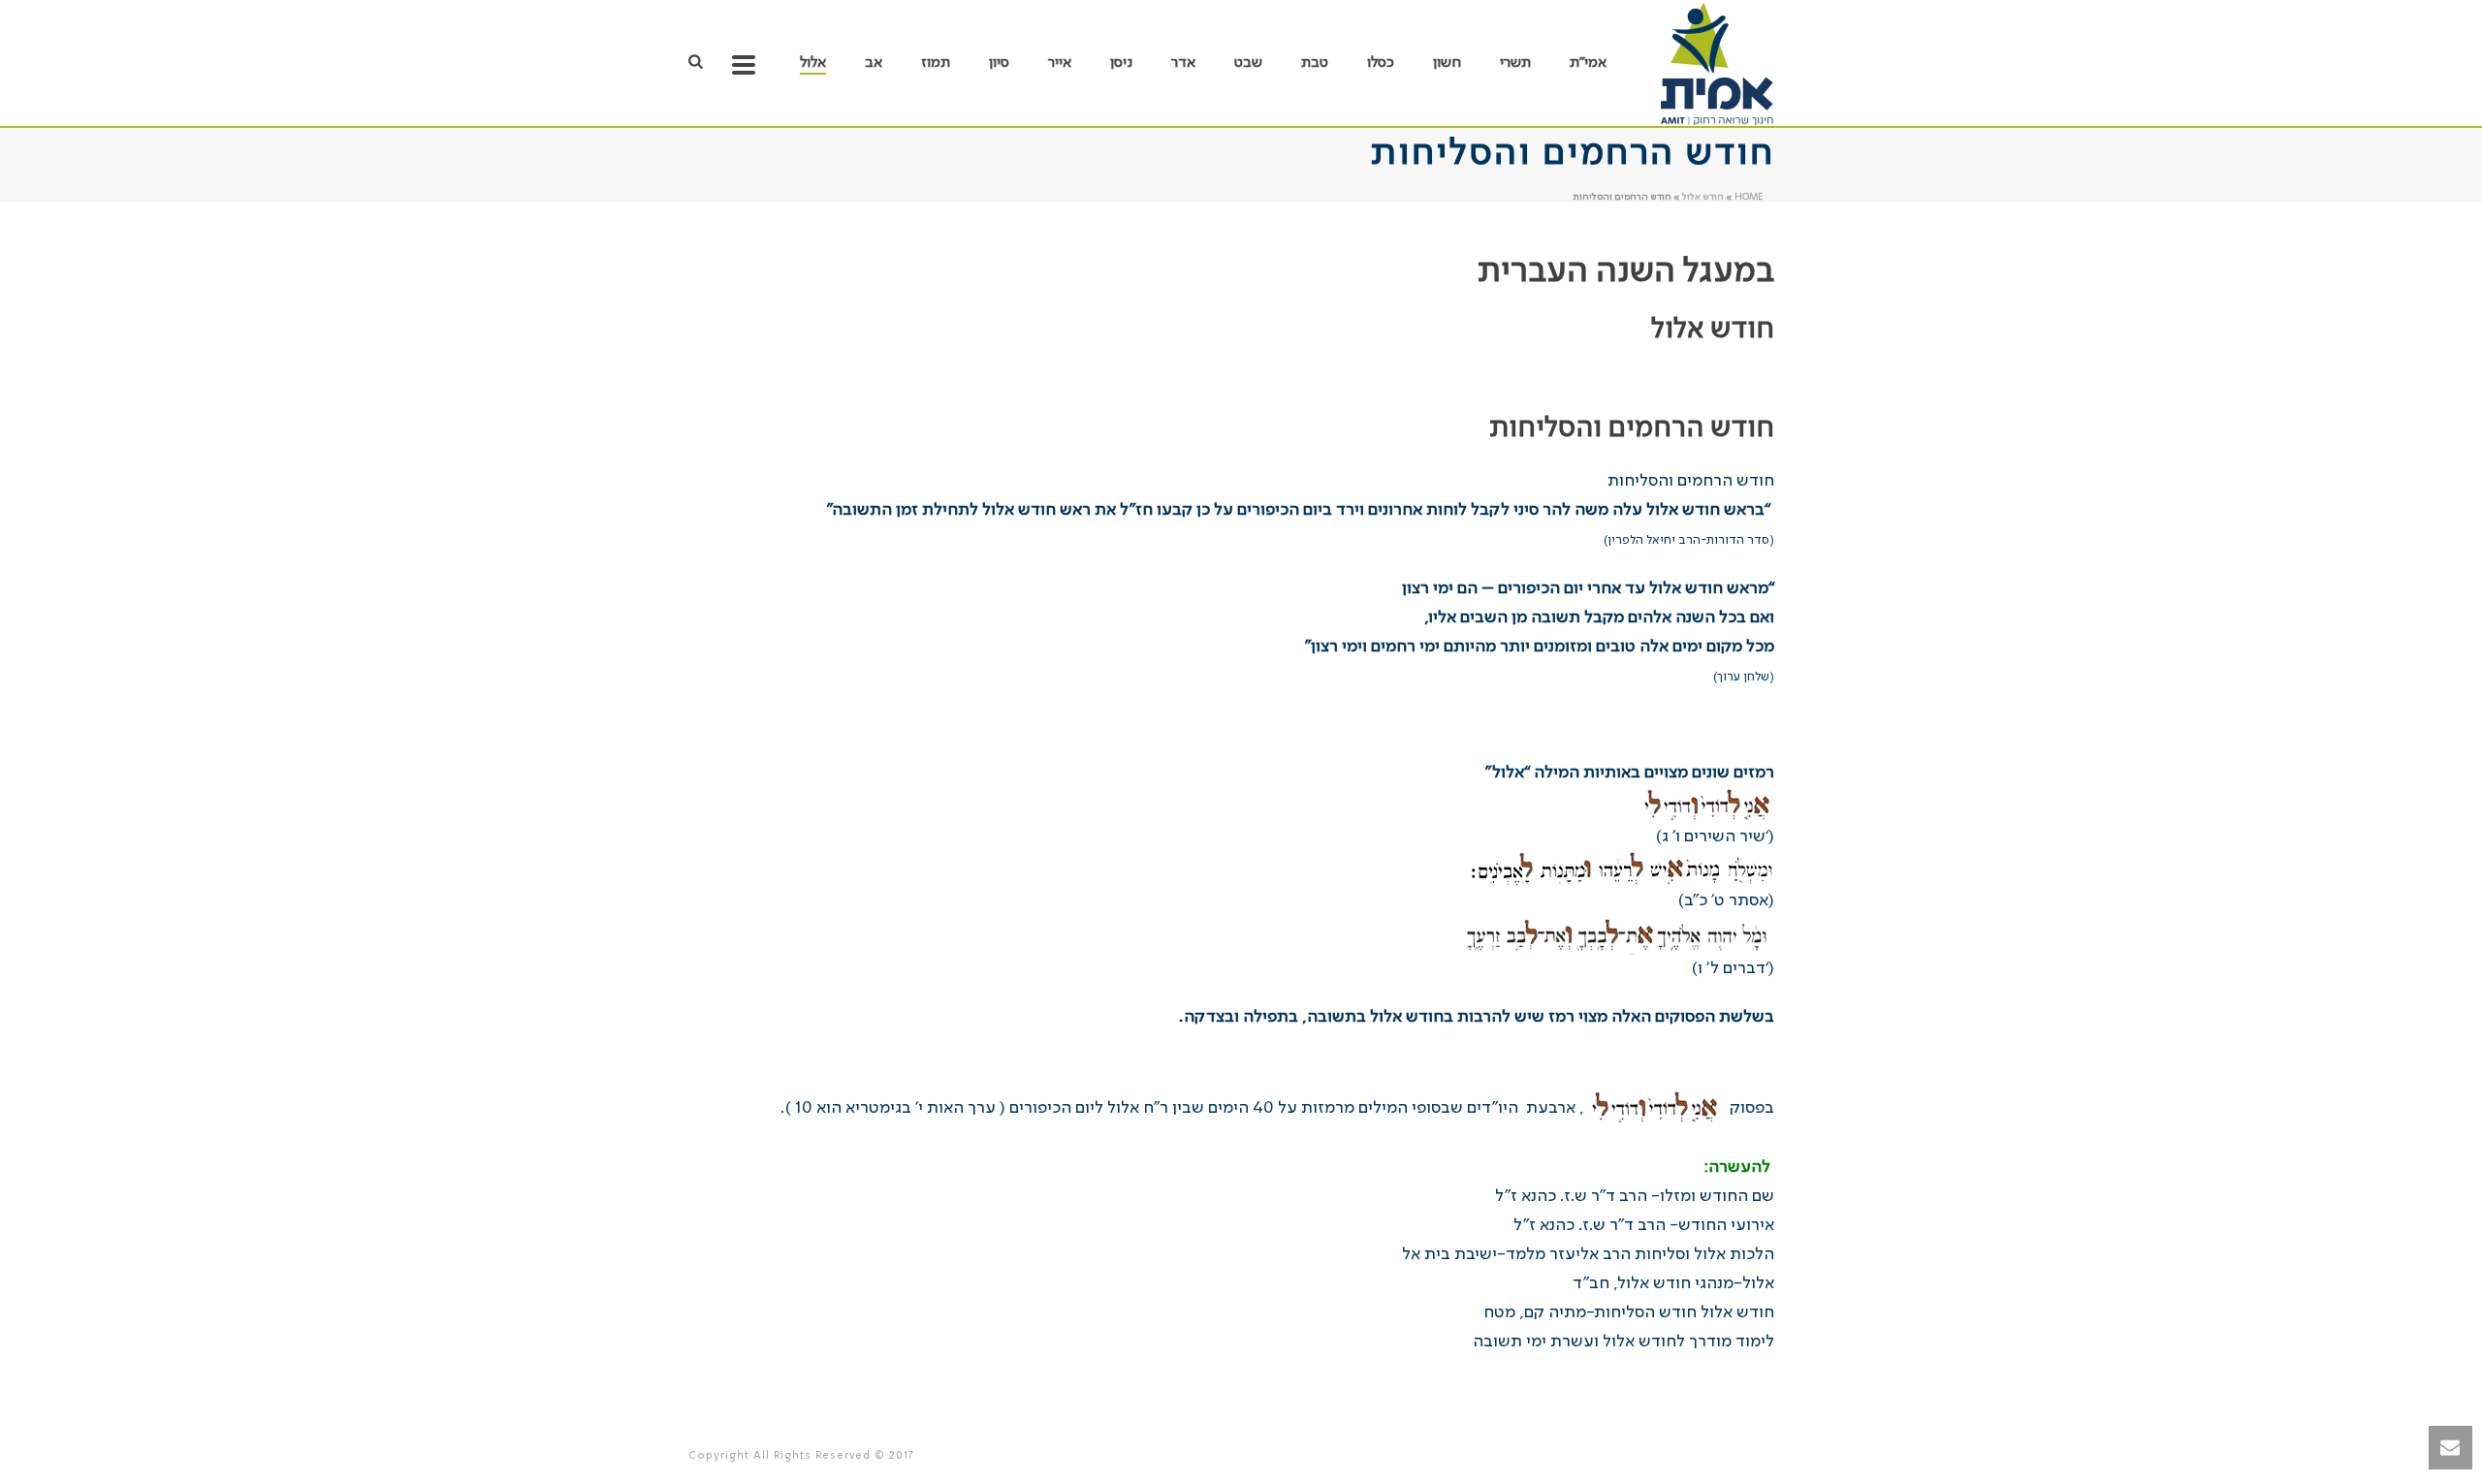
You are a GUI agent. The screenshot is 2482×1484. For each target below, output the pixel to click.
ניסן (1121, 63)
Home (1749, 197)
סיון (999, 63)
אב (874, 63)
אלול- (1673, 1283)
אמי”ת (1588, 63)
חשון (1447, 63)
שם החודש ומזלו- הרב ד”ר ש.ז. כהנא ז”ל (1635, 1196)
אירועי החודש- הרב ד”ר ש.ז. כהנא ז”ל (1644, 1225)
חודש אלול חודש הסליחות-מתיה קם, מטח (1629, 1312)
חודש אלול (1703, 197)
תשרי (1515, 63)
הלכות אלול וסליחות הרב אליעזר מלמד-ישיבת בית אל (1588, 1254)
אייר (1060, 63)
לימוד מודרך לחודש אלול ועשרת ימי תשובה (1623, 1342)
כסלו (1381, 63)
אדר (1183, 63)
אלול (813, 63)
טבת (1315, 63)
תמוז (936, 63)
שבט (1248, 63)
